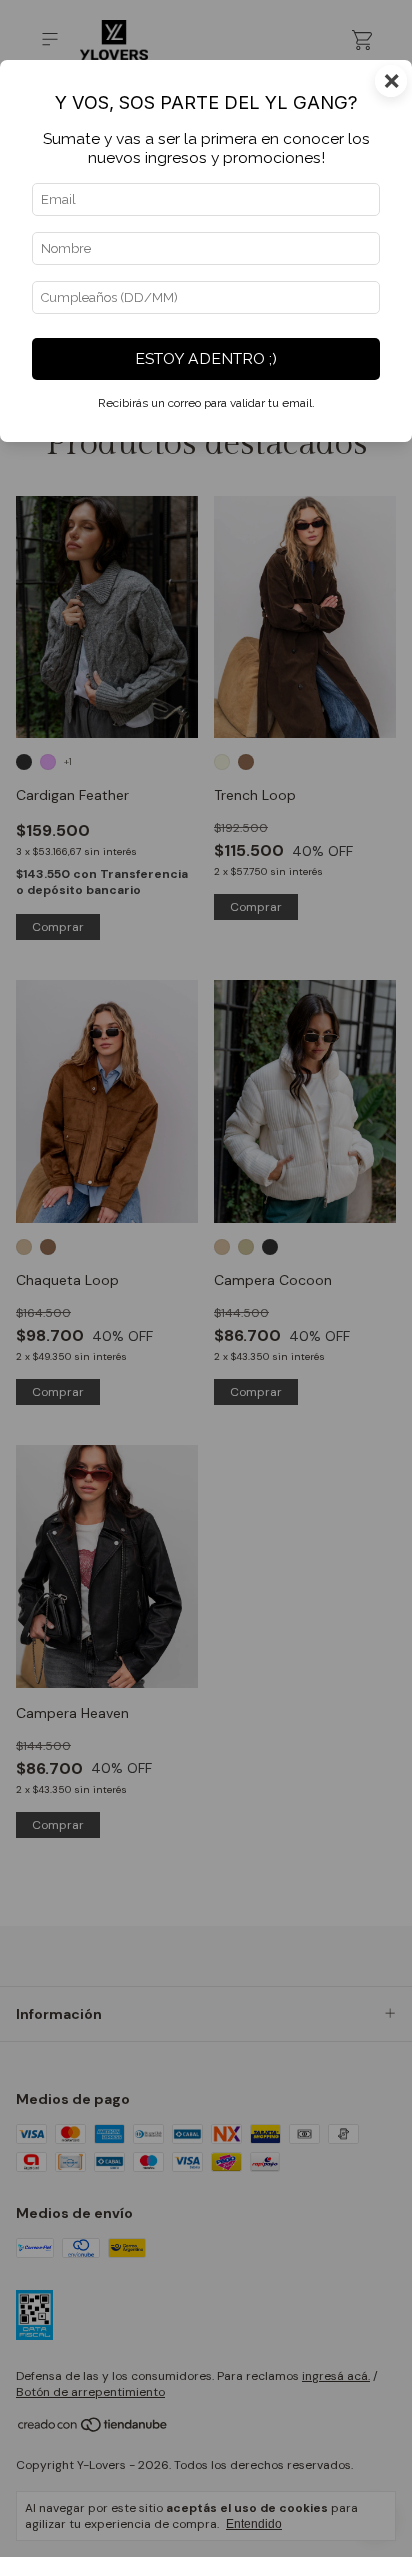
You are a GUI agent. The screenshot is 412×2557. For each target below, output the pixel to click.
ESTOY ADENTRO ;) (206, 358)
